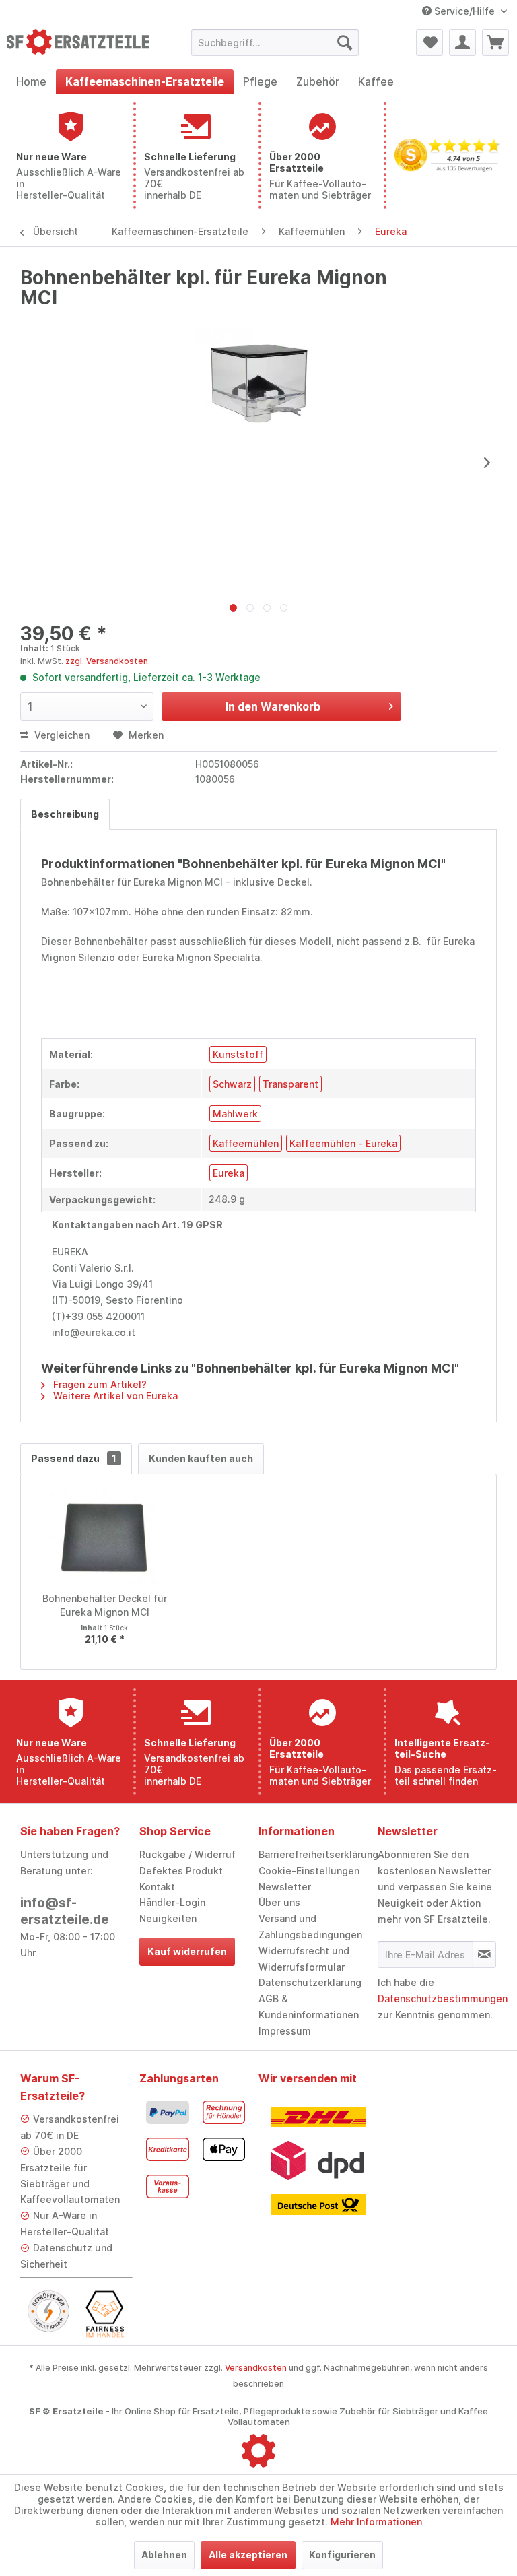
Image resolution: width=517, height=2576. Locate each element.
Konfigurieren (342, 2555)
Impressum (285, 2031)
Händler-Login (172, 1902)
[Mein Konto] (462, 42)
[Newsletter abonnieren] (484, 1954)
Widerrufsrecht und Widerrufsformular (304, 1959)
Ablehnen (164, 2555)
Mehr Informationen (376, 2522)
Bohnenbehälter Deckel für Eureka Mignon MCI (105, 1605)
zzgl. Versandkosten (107, 661)
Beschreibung (65, 814)
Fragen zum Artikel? (99, 1384)
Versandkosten (256, 2368)
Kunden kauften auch (201, 1458)
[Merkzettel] (429, 42)
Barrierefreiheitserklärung (315, 1854)
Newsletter (285, 1887)
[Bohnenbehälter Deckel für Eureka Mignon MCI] (105, 1538)
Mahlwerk (235, 1114)
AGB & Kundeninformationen (309, 2007)
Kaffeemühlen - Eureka (343, 1143)
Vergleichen (61, 735)
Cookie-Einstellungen (309, 1871)
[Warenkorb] (495, 42)
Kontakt (157, 1887)
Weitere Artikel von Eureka (114, 1396)
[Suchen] (345, 42)
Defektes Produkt (181, 1871)
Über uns (279, 1902)
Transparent (290, 1084)
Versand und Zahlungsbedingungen (310, 1926)
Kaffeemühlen (246, 1143)
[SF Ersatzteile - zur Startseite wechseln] (78, 46)
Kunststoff (238, 1054)
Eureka (229, 1173)
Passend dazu (74, 1458)
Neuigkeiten (168, 1918)
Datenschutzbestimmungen (443, 1999)
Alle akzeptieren (248, 2555)
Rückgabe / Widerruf (187, 1854)
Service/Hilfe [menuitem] (464, 11)
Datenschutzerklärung (310, 1982)
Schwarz (232, 1084)
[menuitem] (275, 42)
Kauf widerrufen (187, 1951)
